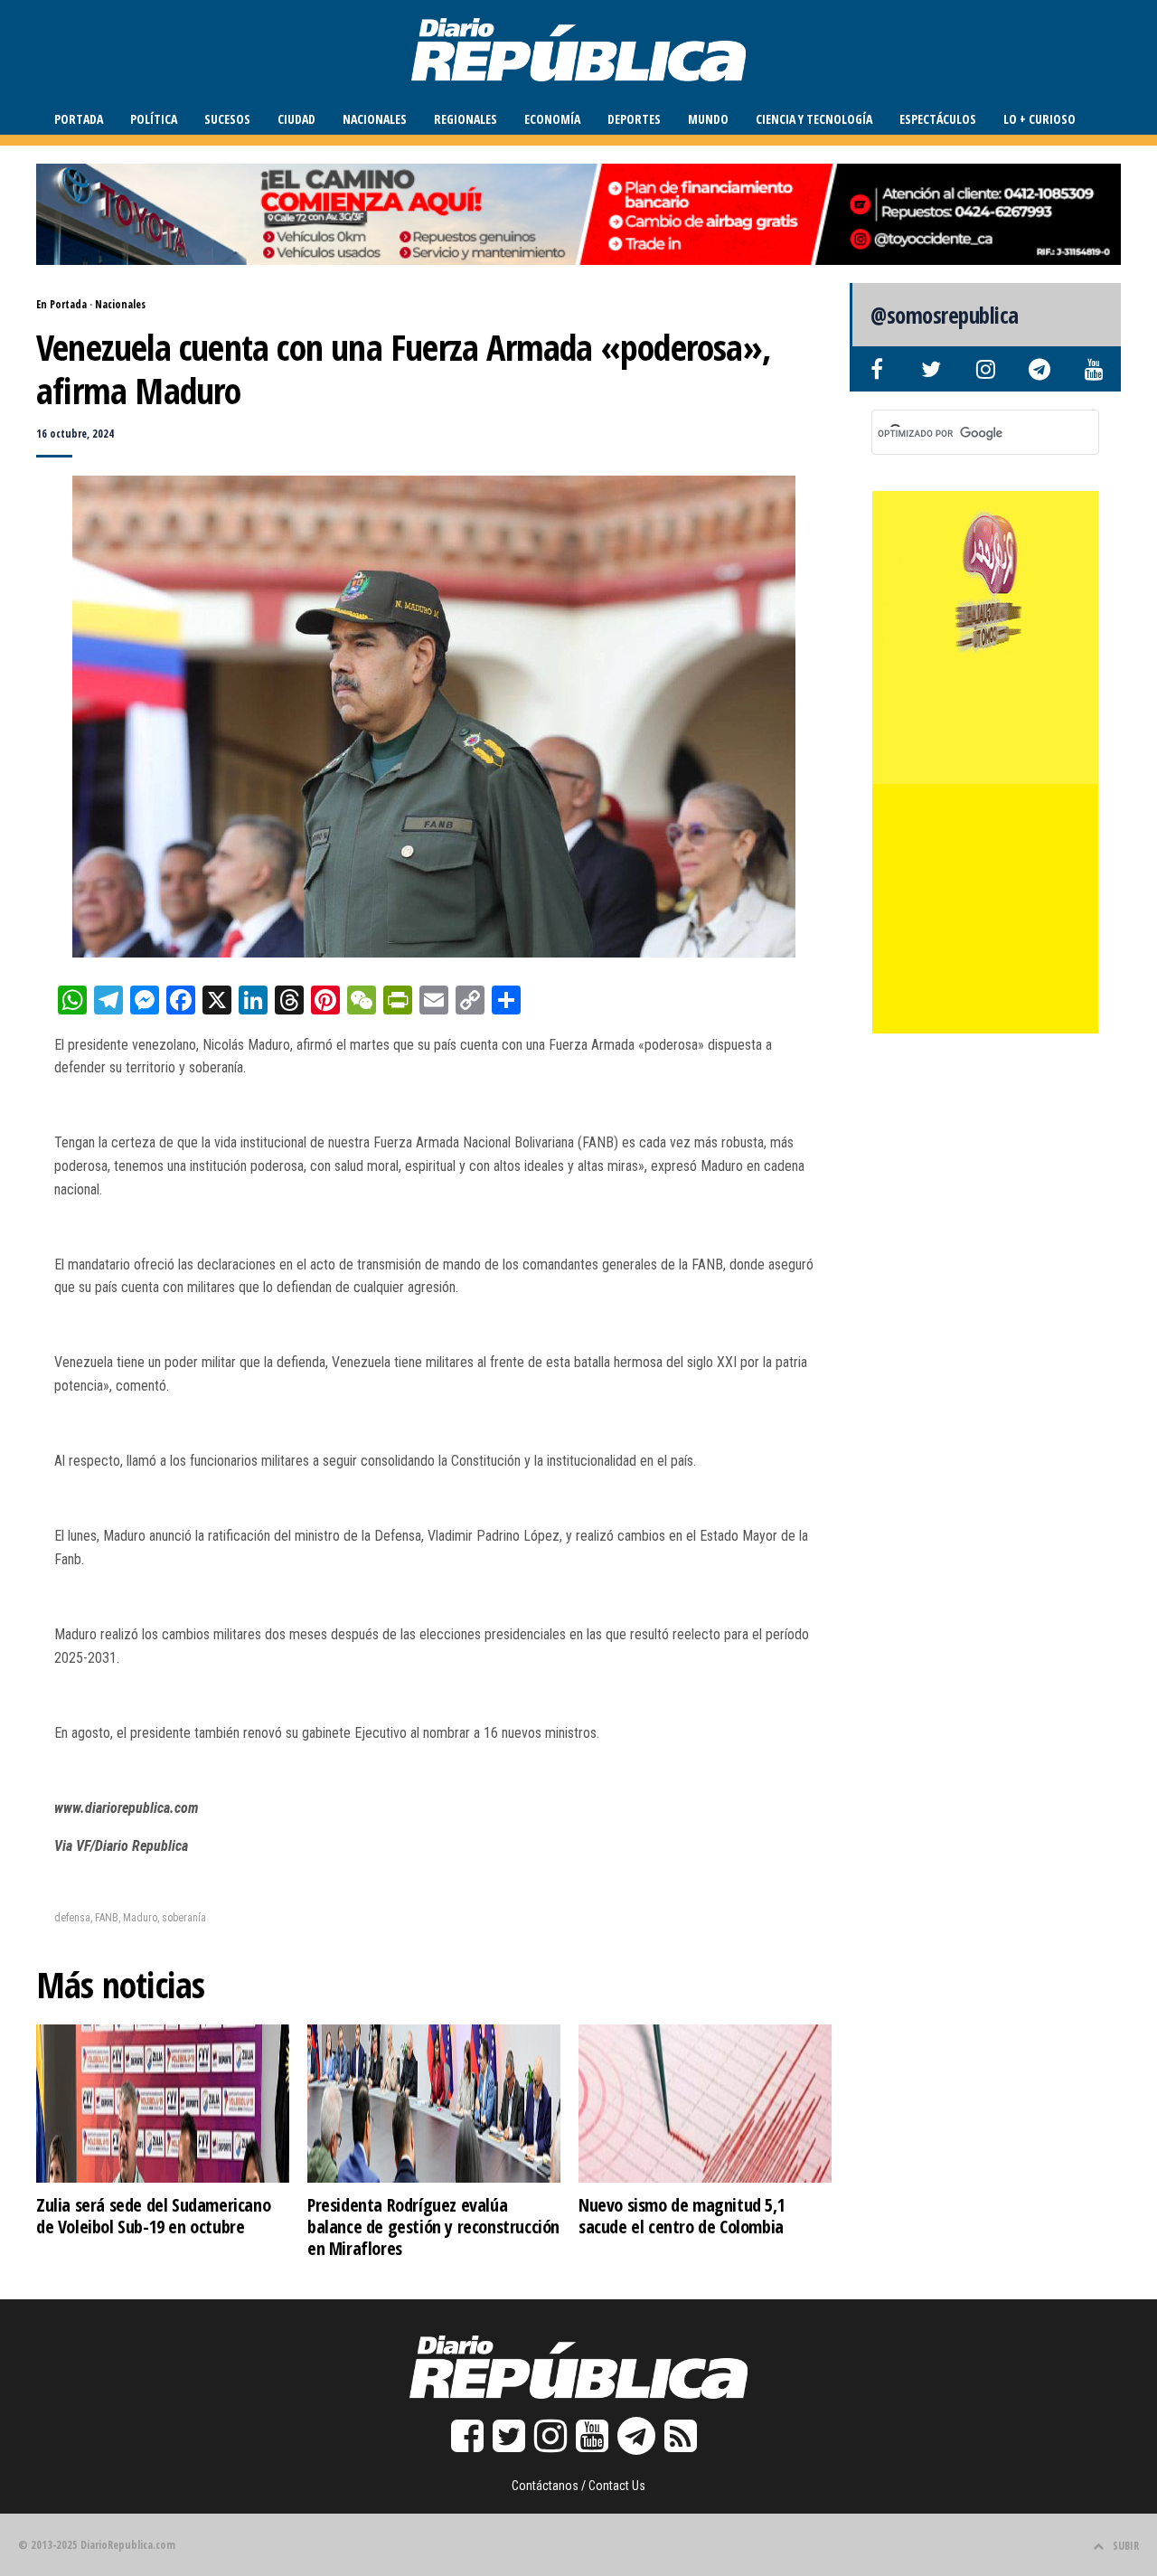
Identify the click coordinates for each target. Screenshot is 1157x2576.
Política (154, 119)
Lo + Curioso (1039, 119)
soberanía (184, 1918)
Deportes (634, 119)
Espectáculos (938, 119)
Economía (552, 119)
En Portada (61, 304)
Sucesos (227, 119)
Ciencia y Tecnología (814, 119)
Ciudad (296, 119)
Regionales (466, 119)
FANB (107, 1918)
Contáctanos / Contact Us (578, 2486)
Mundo (708, 119)
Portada (79, 119)
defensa (72, 1918)
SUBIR (1126, 2546)
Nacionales (375, 119)
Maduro (140, 1918)
